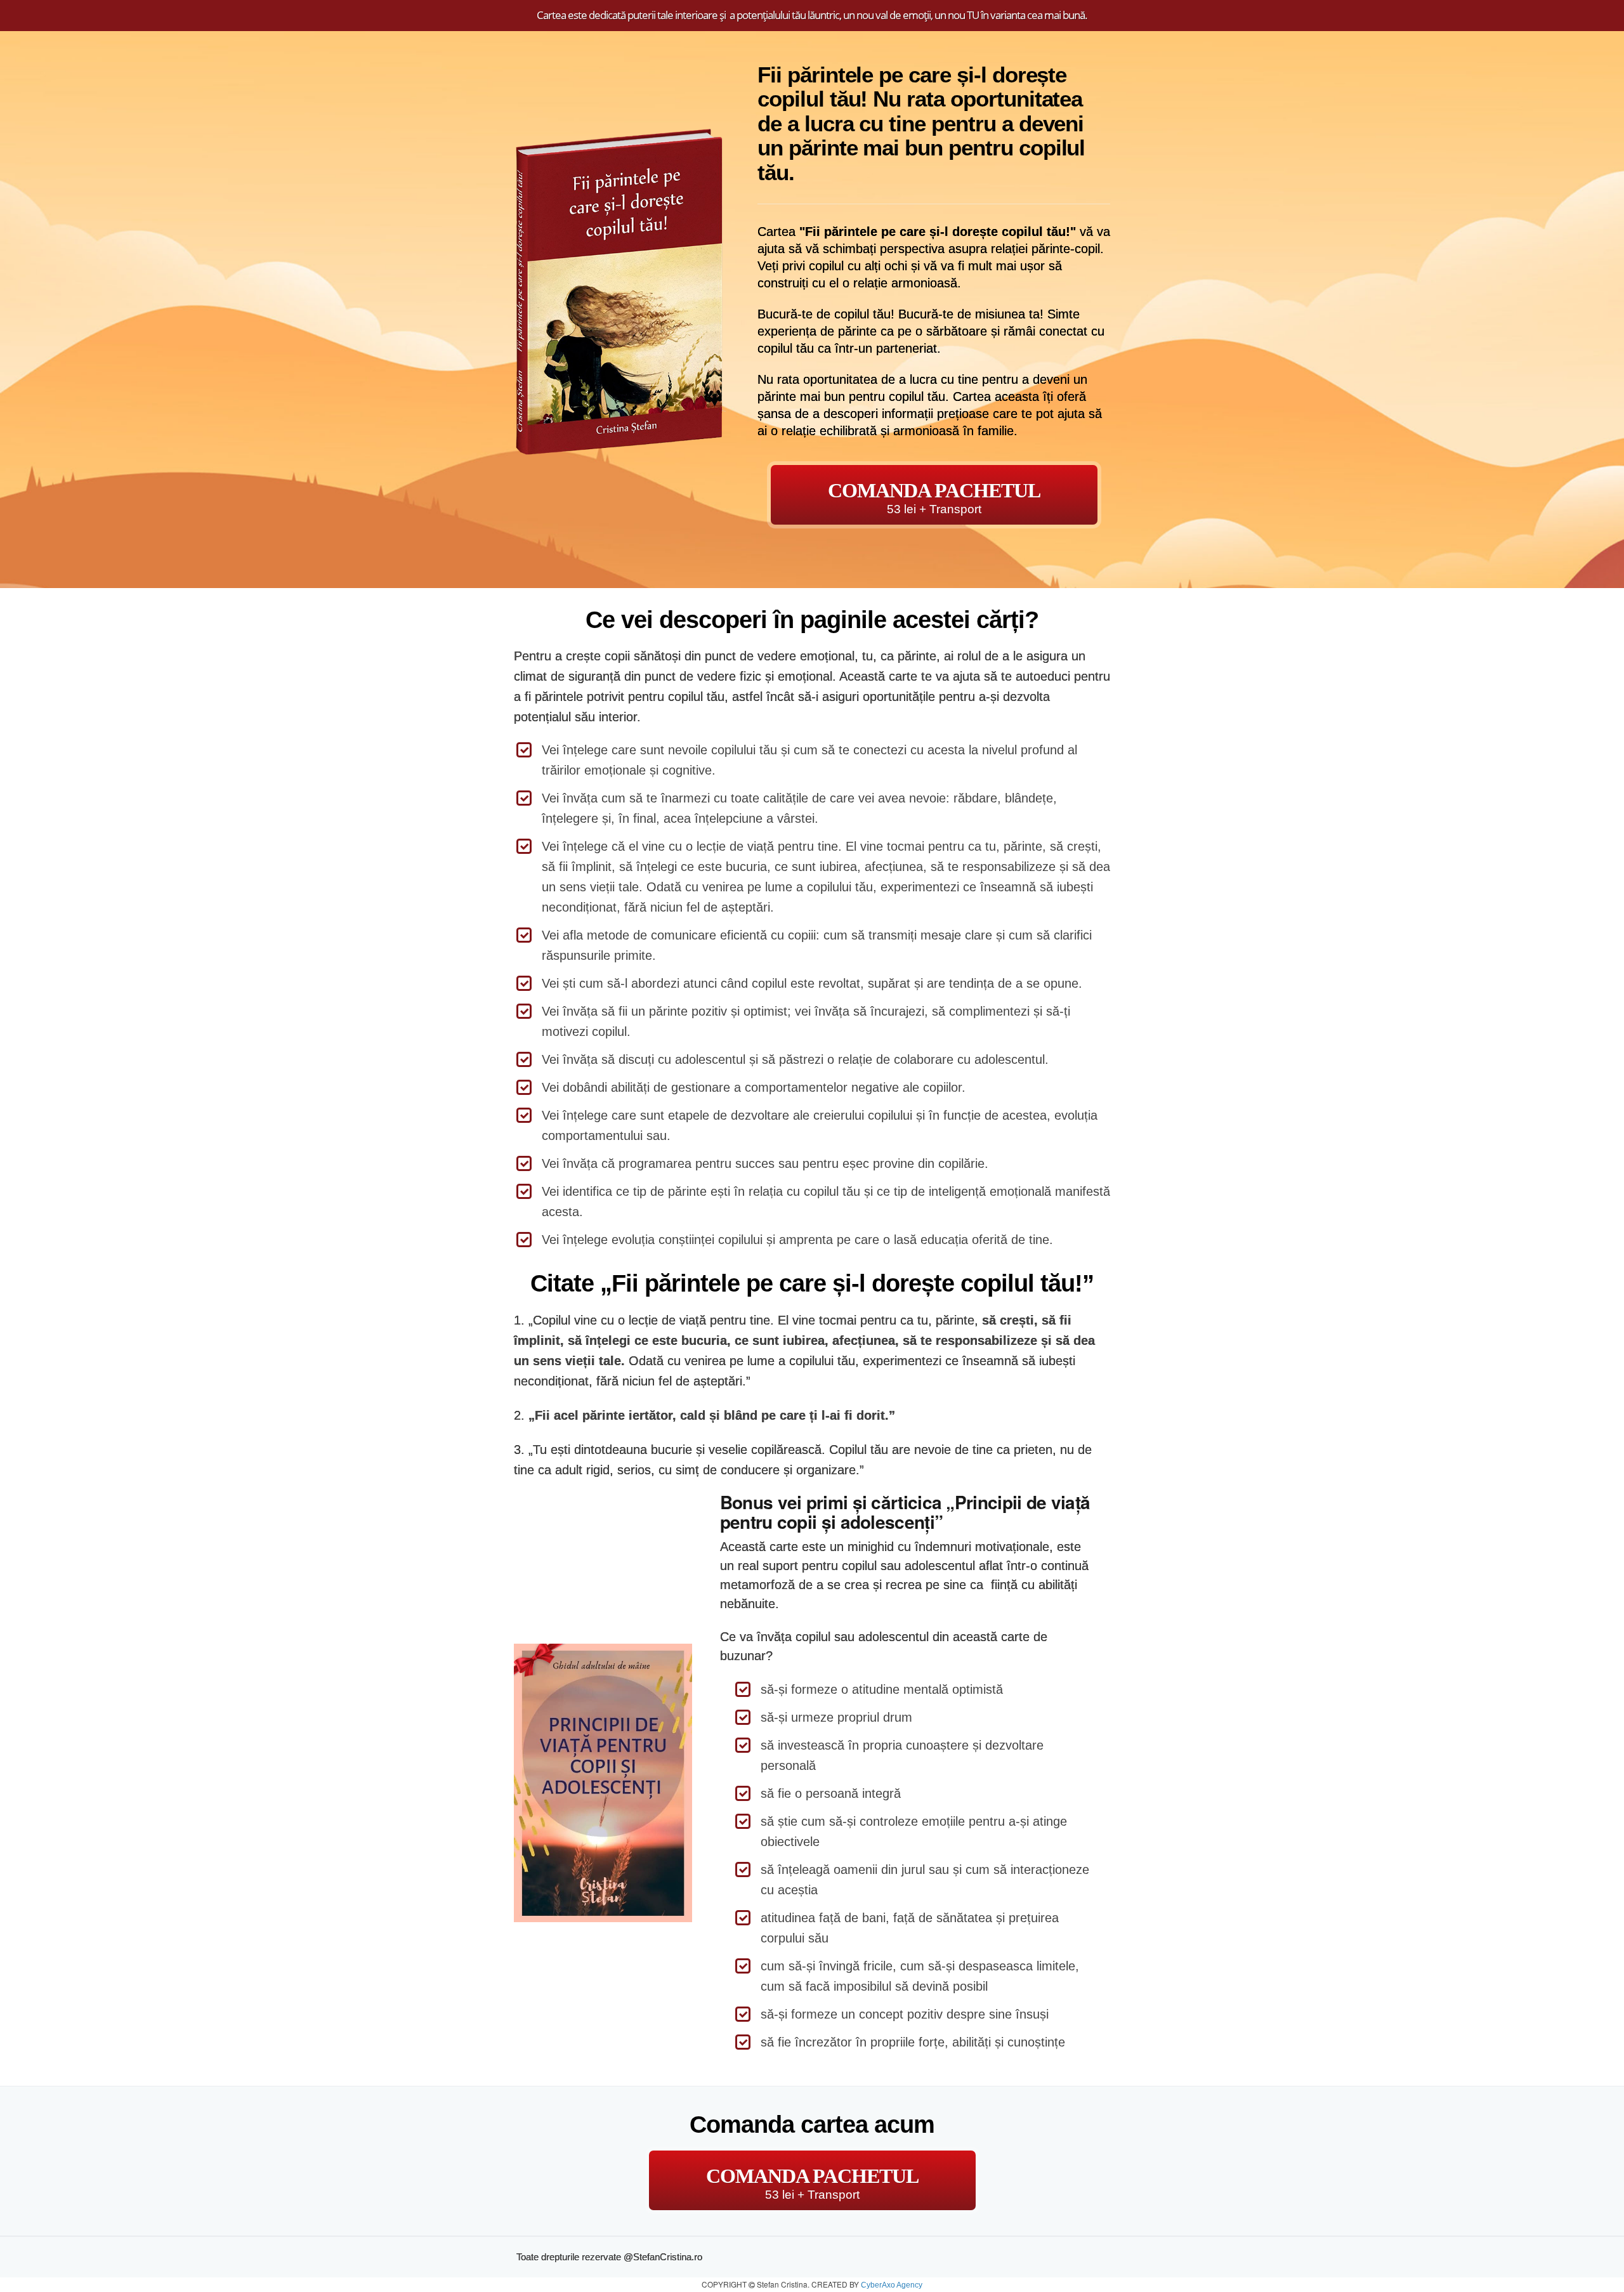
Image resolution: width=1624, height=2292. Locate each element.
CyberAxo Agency (892, 2285)
